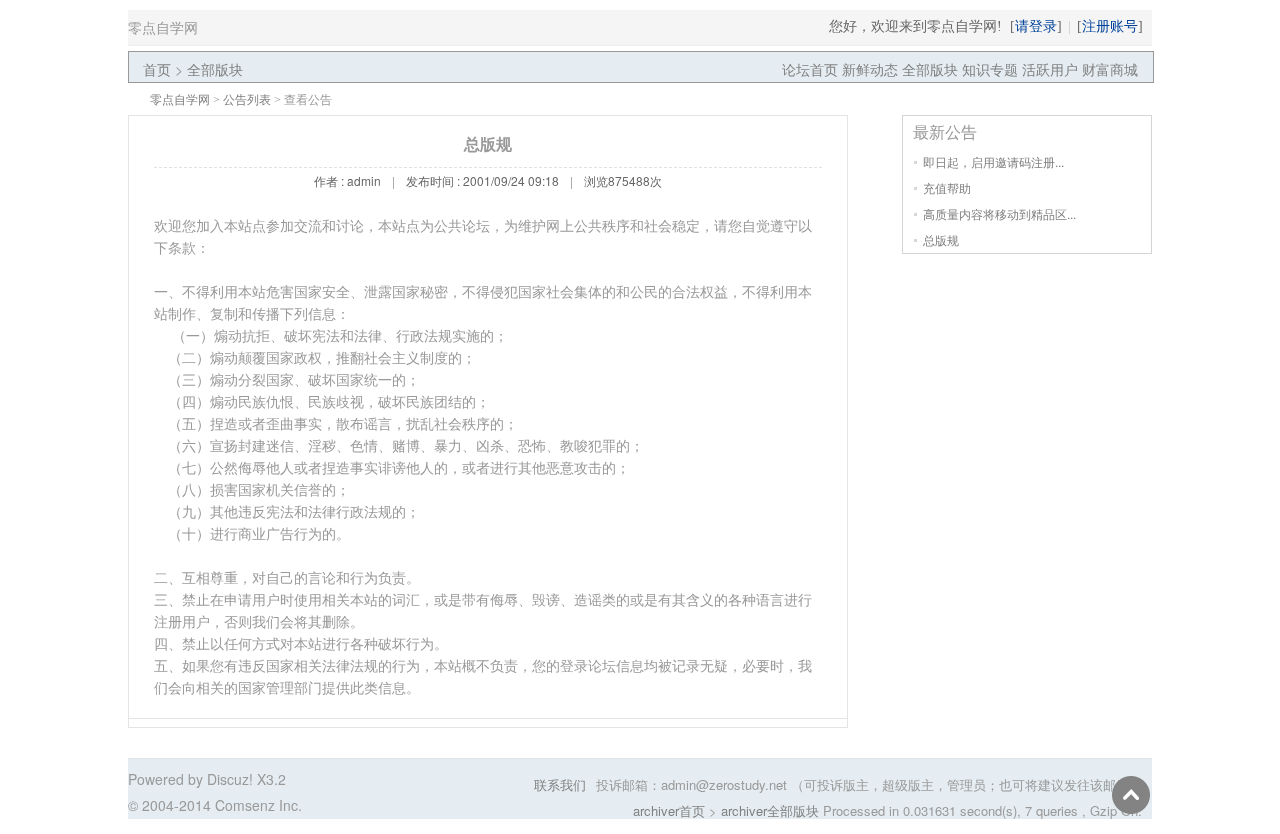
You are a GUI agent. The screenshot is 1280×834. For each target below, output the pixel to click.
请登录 (1036, 26)
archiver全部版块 (770, 810)
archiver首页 (669, 810)
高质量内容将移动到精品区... (999, 213)
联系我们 (560, 784)
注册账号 (1110, 26)
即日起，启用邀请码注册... (993, 161)
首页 (157, 69)
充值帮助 (947, 187)
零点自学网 (180, 100)
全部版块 (215, 69)
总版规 (941, 239)
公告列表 (247, 100)
